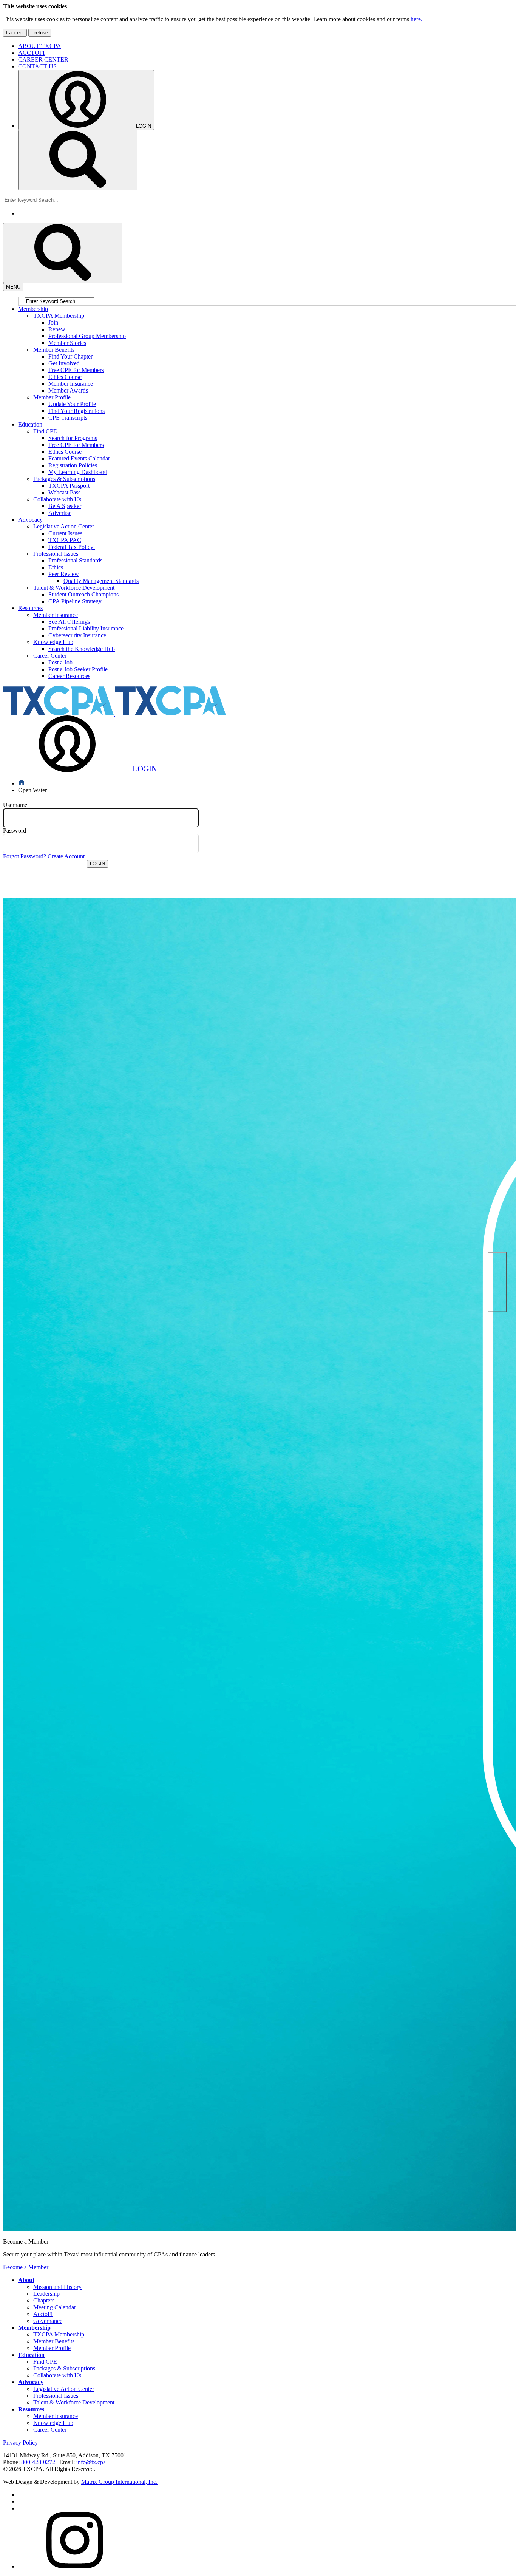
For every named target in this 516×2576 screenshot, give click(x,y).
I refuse (40, 33)
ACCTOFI (31, 53)
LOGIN (97, 864)
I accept (15, 33)
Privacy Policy (20, 2442)
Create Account (66, 856)
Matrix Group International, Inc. (119, 2482)
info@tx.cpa (91, 2462)
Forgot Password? (25, 856)
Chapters (44, 2300)
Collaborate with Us (57, 2375)
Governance (48, 2321)
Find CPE (45, 2362)
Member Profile (52, 2348)
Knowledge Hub (53, 2423)
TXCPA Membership (59, 2334)
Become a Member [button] (26, 2267)
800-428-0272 (38, 2462)
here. (416, 19)
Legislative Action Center (64, 2389)
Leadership (46, 2294)
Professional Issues (56, 2396)
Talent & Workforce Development (74, 2402)
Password (15, 831)
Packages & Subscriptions (64, 2368)
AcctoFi (43, 2314)
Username (15, 805)
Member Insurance (56, 2416)
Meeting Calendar (55, 2307)
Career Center (50, 2430)
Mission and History (57, 2287)
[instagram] (75, 2566)
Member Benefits (54, 2341)
